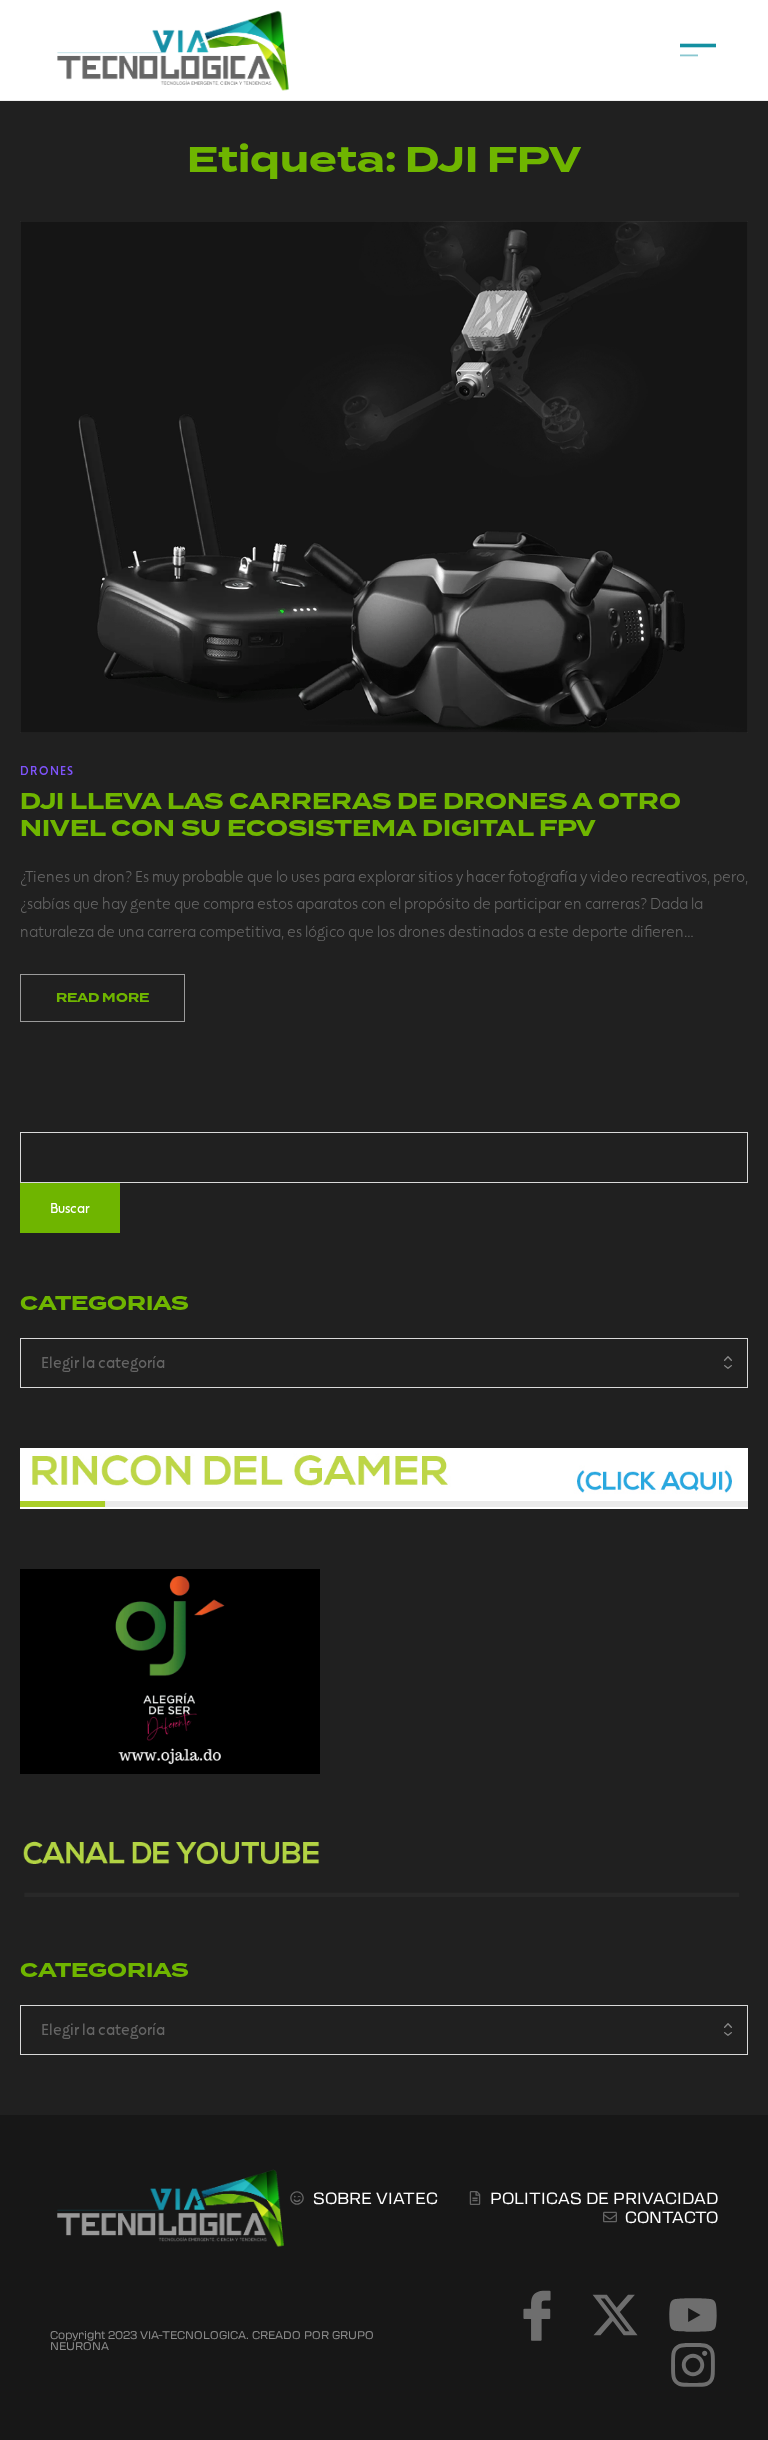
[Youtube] (693, 2315)
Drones (47, 770)
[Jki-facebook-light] (537, 2315)
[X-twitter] (615, 2315)
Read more (102, 998)
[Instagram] (693, 2365)
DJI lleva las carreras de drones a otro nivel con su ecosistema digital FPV (350, 814)
